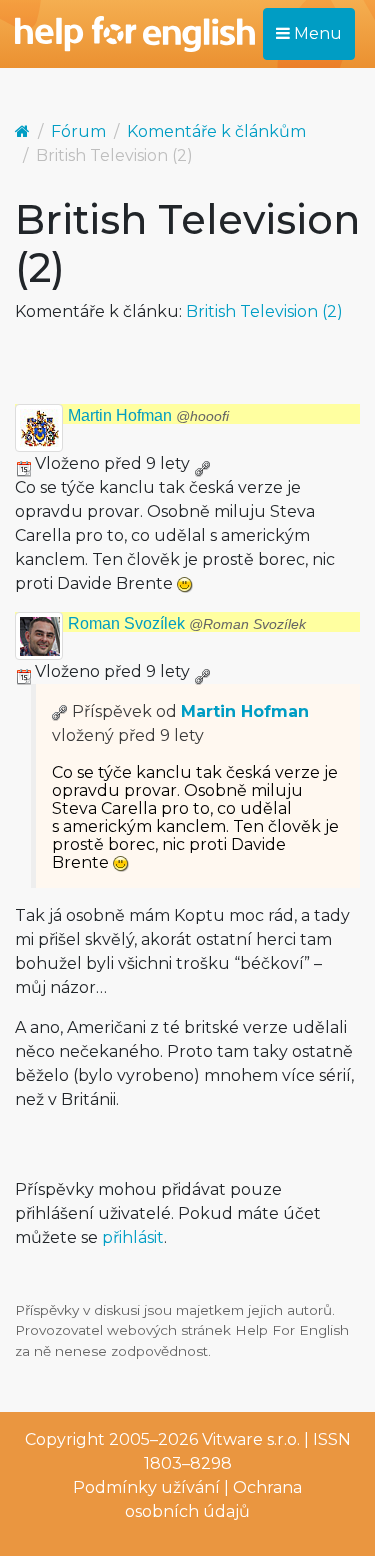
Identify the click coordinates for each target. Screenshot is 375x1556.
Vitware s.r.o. (251, 1439)
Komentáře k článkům (216, 131)
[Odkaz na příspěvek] (60, 711)
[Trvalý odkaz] (202, 463)
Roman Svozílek (187, 623)
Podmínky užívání (146, 1487)
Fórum (78, 131)
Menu (316, 33)
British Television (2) (264, 311)
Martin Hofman (148, 415)
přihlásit (133, 1237)
